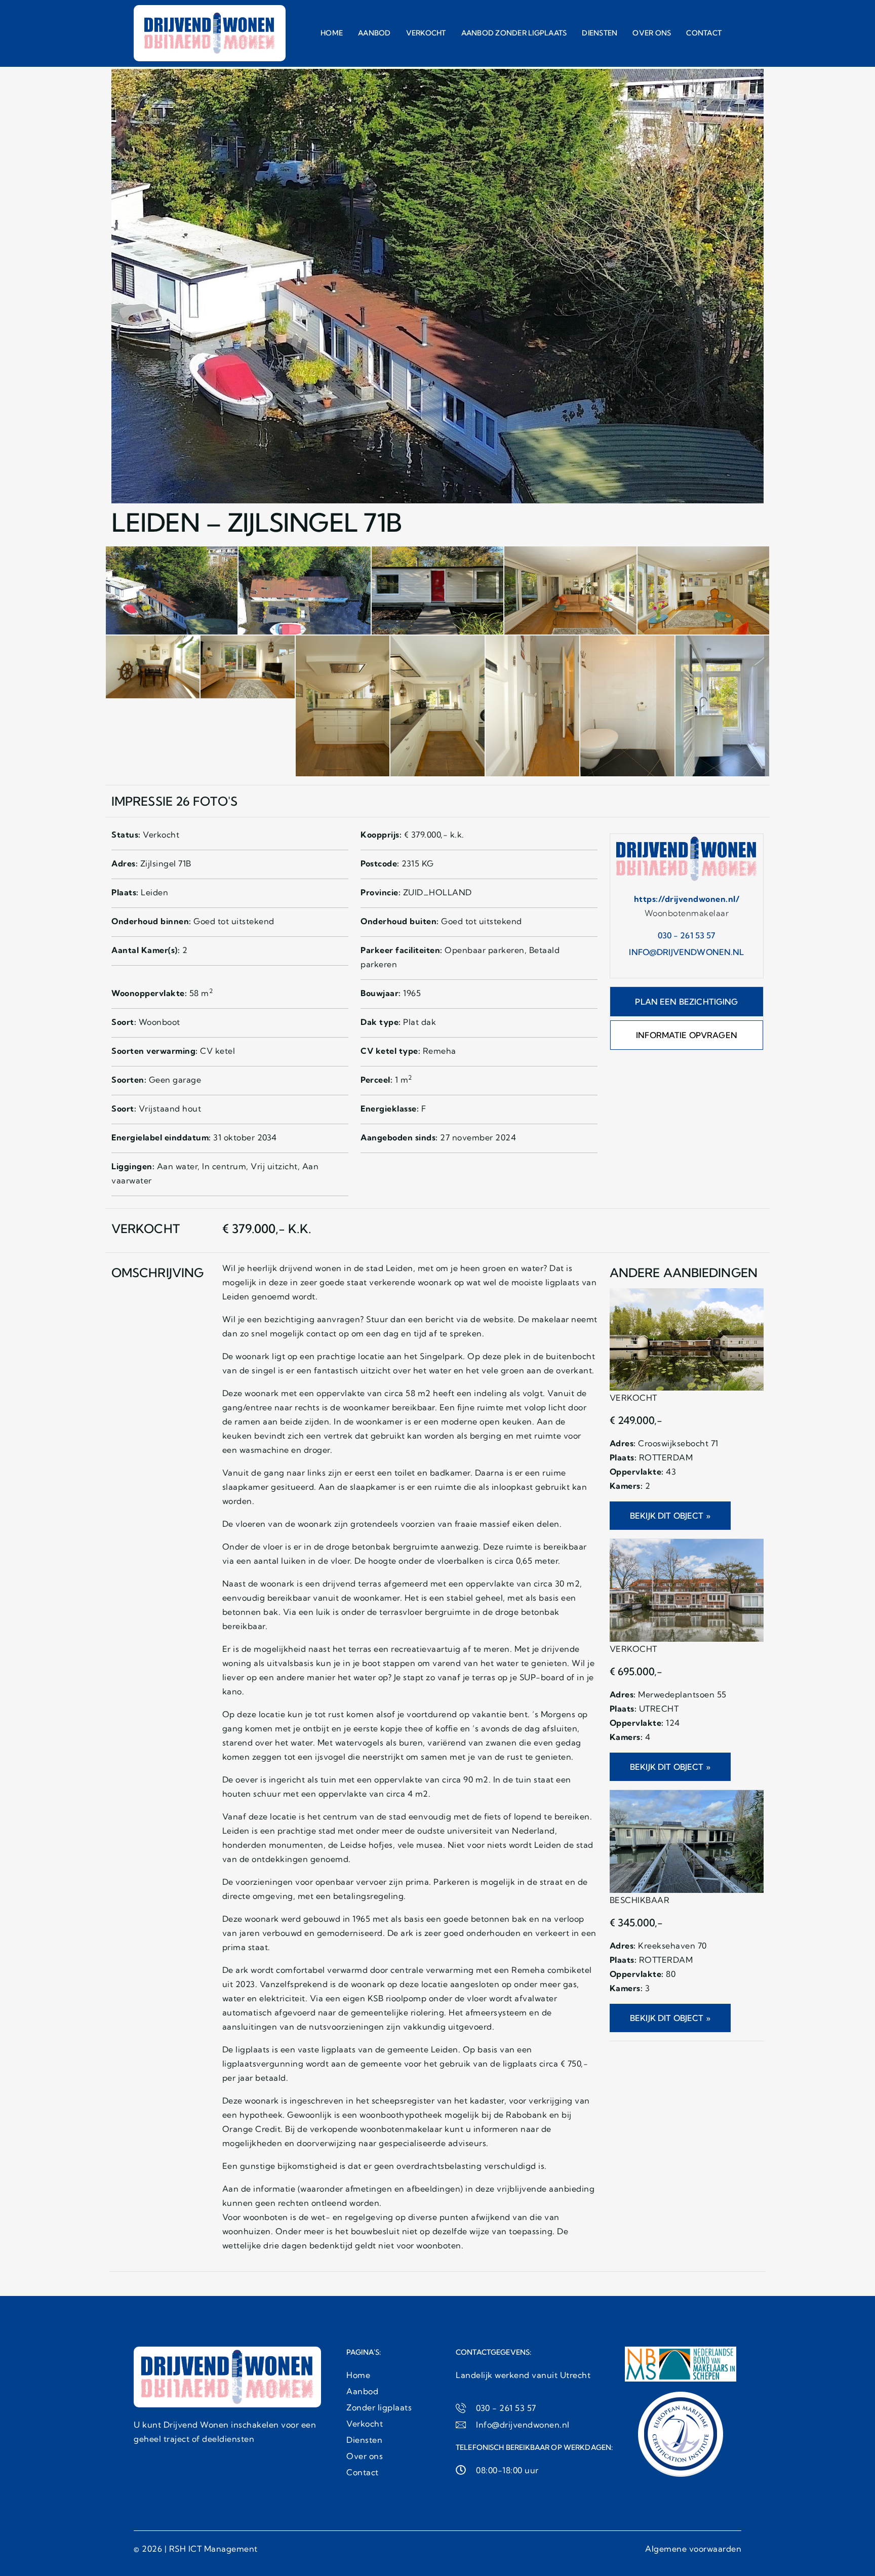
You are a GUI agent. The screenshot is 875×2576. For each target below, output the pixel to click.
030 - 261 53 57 (686, 935)
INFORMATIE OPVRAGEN (687, 1035)
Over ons (652, 33)
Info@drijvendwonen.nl (686, 952)
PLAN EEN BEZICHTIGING (686, 1002)
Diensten (600, 33)
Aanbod (374, 33)
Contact (704, 33)
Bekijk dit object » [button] (670, 1516)
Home (332, 33)
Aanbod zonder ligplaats (514, 33)
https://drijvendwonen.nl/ (687, 899)
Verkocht (426, 33)
